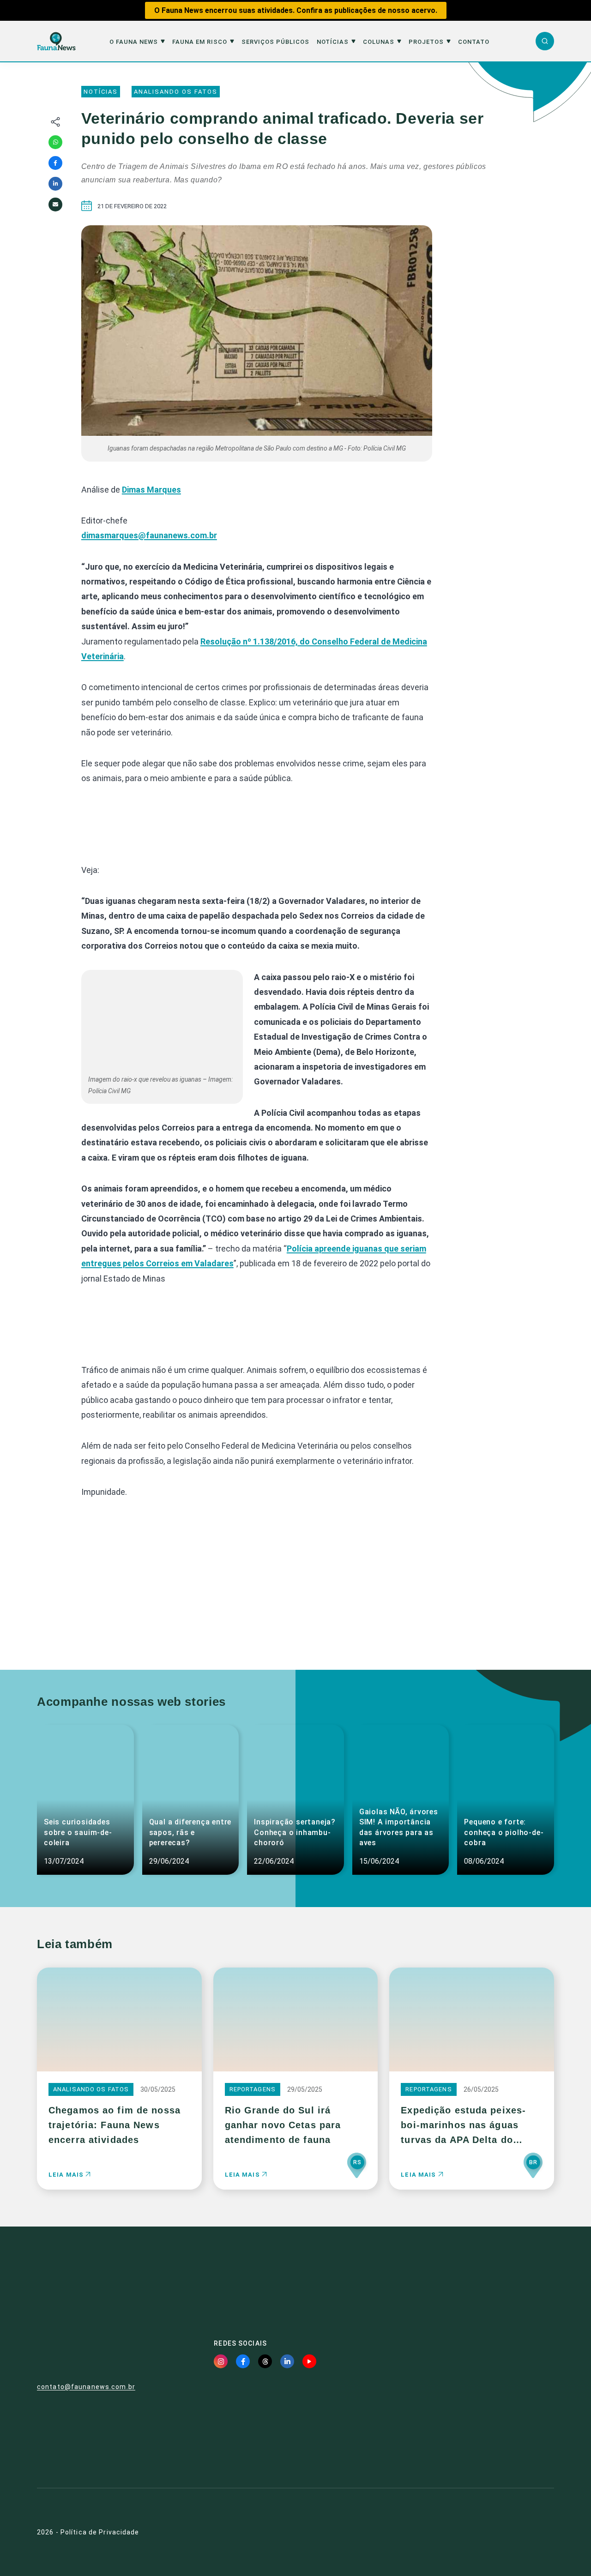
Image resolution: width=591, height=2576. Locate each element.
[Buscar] (545, 41)
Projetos (426, 42)
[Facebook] (55, 163)
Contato (474, 42)
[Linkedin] (55, 184)
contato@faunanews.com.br (86, 2387)
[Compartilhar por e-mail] (55, 205)
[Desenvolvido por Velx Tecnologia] (509, 2532)
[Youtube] (309, 2361)
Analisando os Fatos (176, 92)
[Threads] (265, 2361)
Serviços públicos (275, 42)
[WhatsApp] (55, 142)
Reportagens (253, 2089)
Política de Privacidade (100, 2532)
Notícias (333, 42)
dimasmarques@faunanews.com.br (149, 535)
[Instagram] (221, 2361)
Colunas (379, 42)
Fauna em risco (200, 42)
